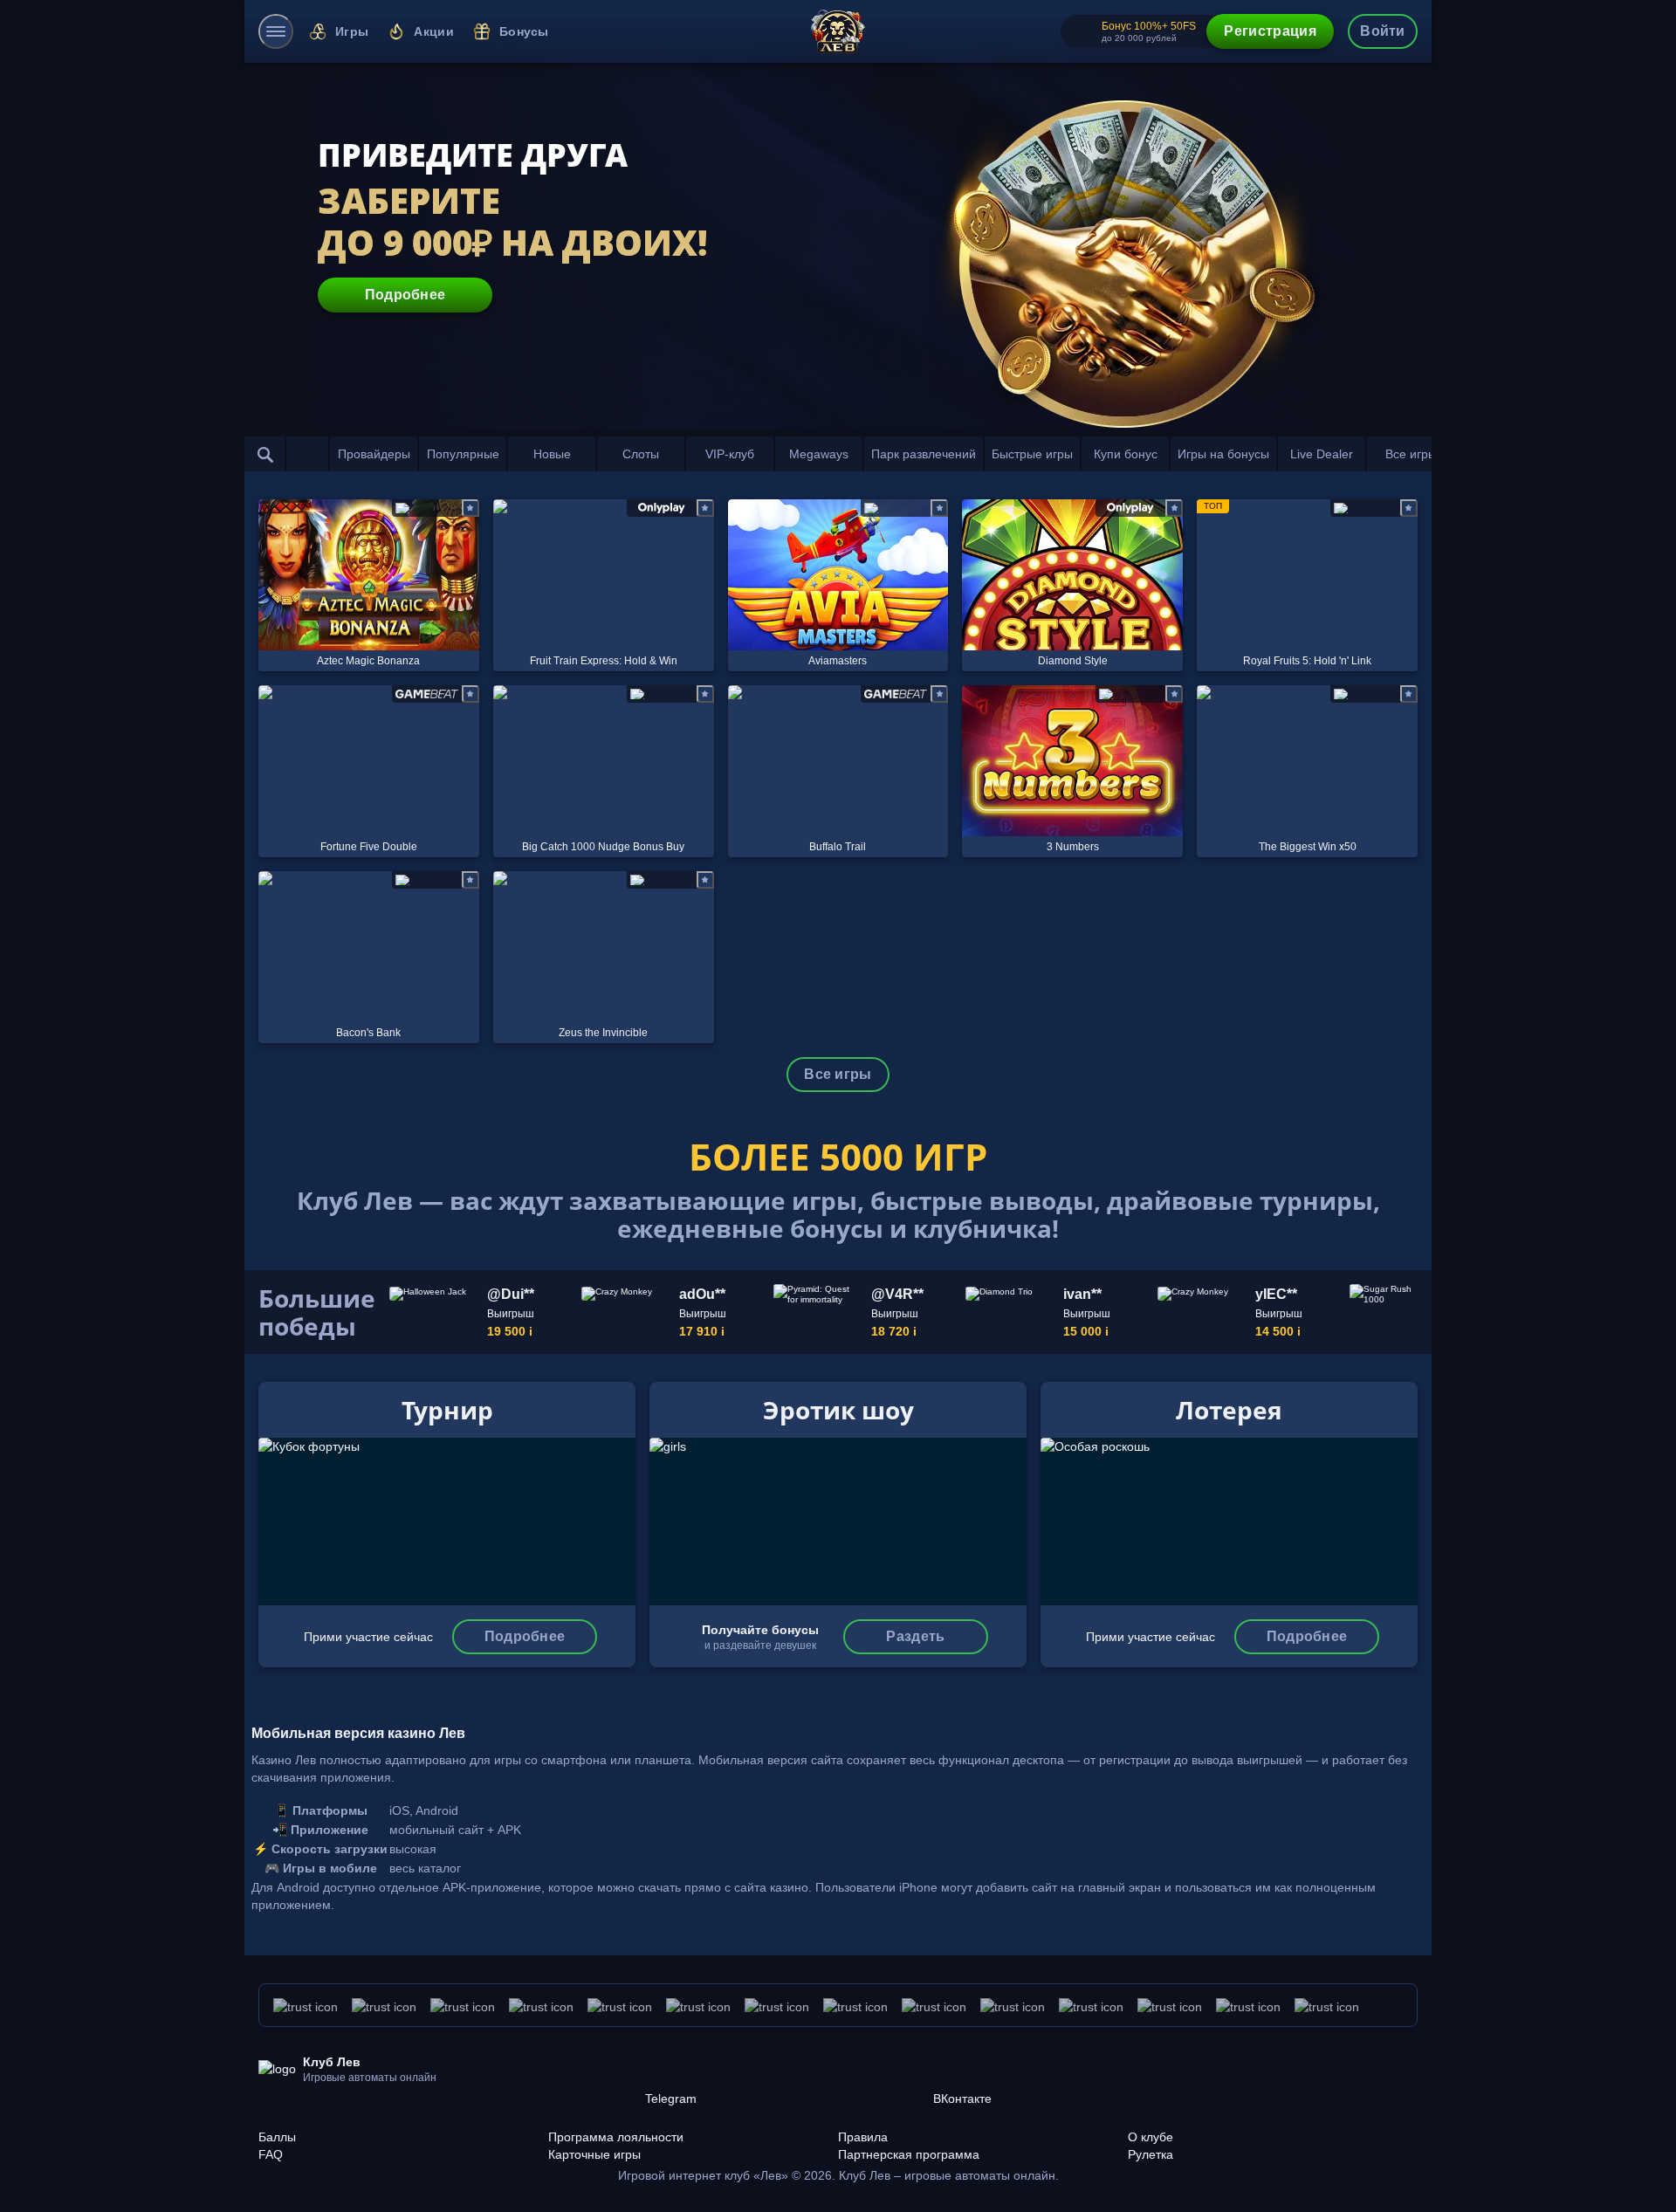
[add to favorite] (471, 508)
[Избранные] (307, 454)
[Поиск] (265, 454)
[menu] (276, 31)
